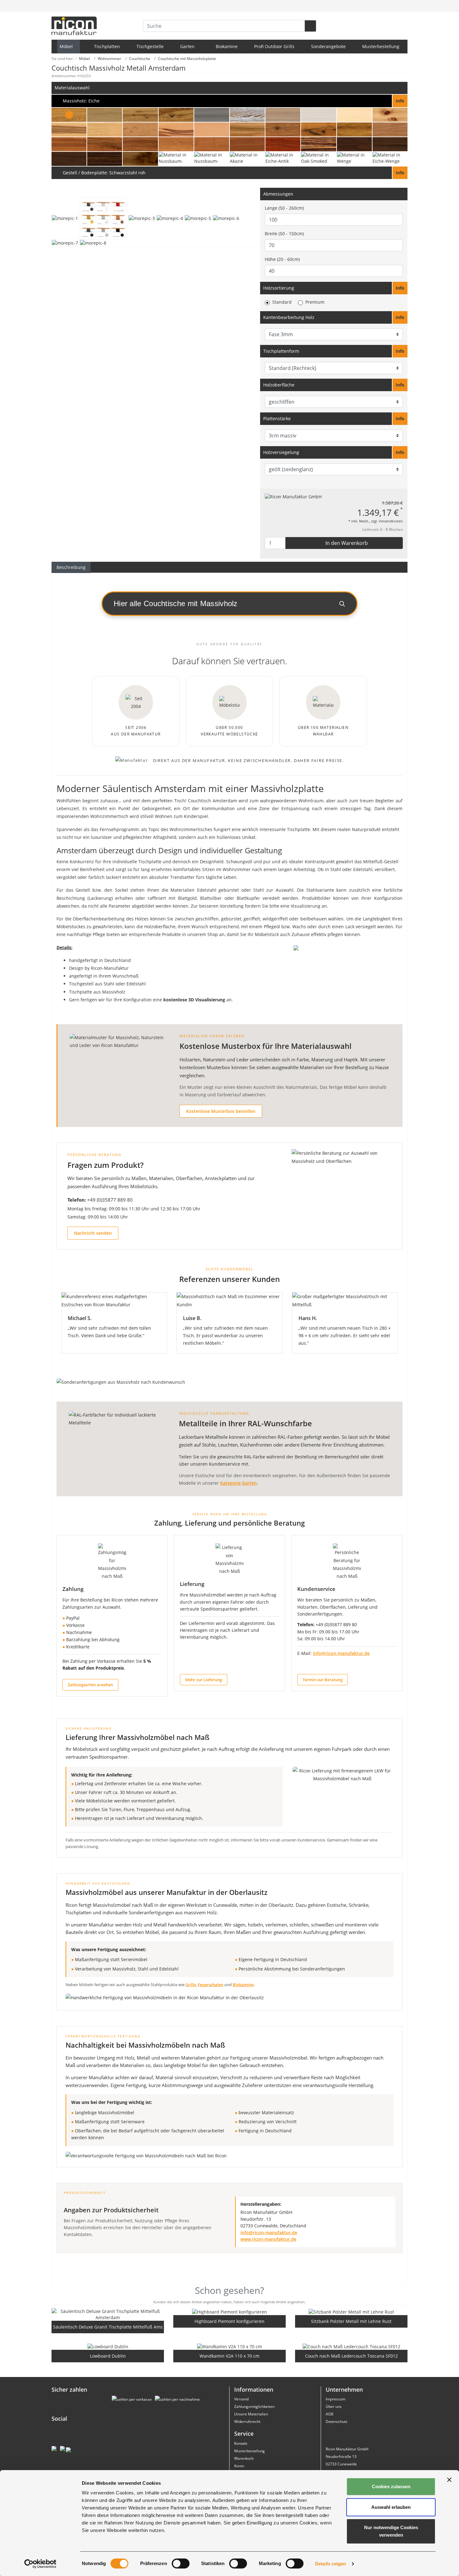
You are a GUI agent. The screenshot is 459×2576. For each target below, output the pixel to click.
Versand (241, 2399)
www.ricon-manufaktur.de (268, 2239)
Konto (239, 2466)
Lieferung (192, 1584)
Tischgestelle (150, 46)
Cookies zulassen (391, 2486)
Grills (191, 1985)
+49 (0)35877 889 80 (110, 1200)
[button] (230, 101)
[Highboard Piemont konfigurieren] (230, 2312)
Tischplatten (107, 46)
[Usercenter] (388, 6)
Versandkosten (391, 521)
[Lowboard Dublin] (108, 2346)
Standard (282, 302)
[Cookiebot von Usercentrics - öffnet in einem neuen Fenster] (40, 2564)
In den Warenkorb (346, 543)
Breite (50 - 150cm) (284, 234)
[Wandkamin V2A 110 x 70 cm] (230, 2346)
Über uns (334, 2407)
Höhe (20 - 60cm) (282, 259)
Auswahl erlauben (391, 2507)
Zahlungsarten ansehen (90, 1685)
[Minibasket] (402, 6)
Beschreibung (71, 567)
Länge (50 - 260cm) (284, 208)
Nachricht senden (93, 1233)
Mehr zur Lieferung (204, 1680)
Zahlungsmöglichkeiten (254, 2407)
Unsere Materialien (251, 2414)
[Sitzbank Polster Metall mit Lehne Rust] (351, 2312)
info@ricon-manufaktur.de (341, 1653)
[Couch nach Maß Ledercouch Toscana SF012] (351, 2346)
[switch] (181, 2564)
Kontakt (241, 2443)
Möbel (67, 46)
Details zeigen (331, 2564)
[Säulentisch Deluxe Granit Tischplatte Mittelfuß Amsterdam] (108, 2314)
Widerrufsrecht (247, 2422)
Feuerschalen (210, 1985)
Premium (315, 302)
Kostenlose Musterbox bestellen (221, 1111)
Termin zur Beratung (323, 1680)
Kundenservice (316, 1589)
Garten (188, 46)
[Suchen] (310, 26)
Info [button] (400, 288)
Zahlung (73, 1589)
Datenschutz (337, 2422)
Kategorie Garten (238, 1483)
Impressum (336, 2399)
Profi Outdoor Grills (274, 46)
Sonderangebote (328, 46)
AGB (330, 2414)
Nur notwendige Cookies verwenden (391, 2531)
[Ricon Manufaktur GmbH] (293, 496)
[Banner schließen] (449, 2480)
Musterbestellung (381, 46)
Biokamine (227, 46)
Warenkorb (244, 2458)
